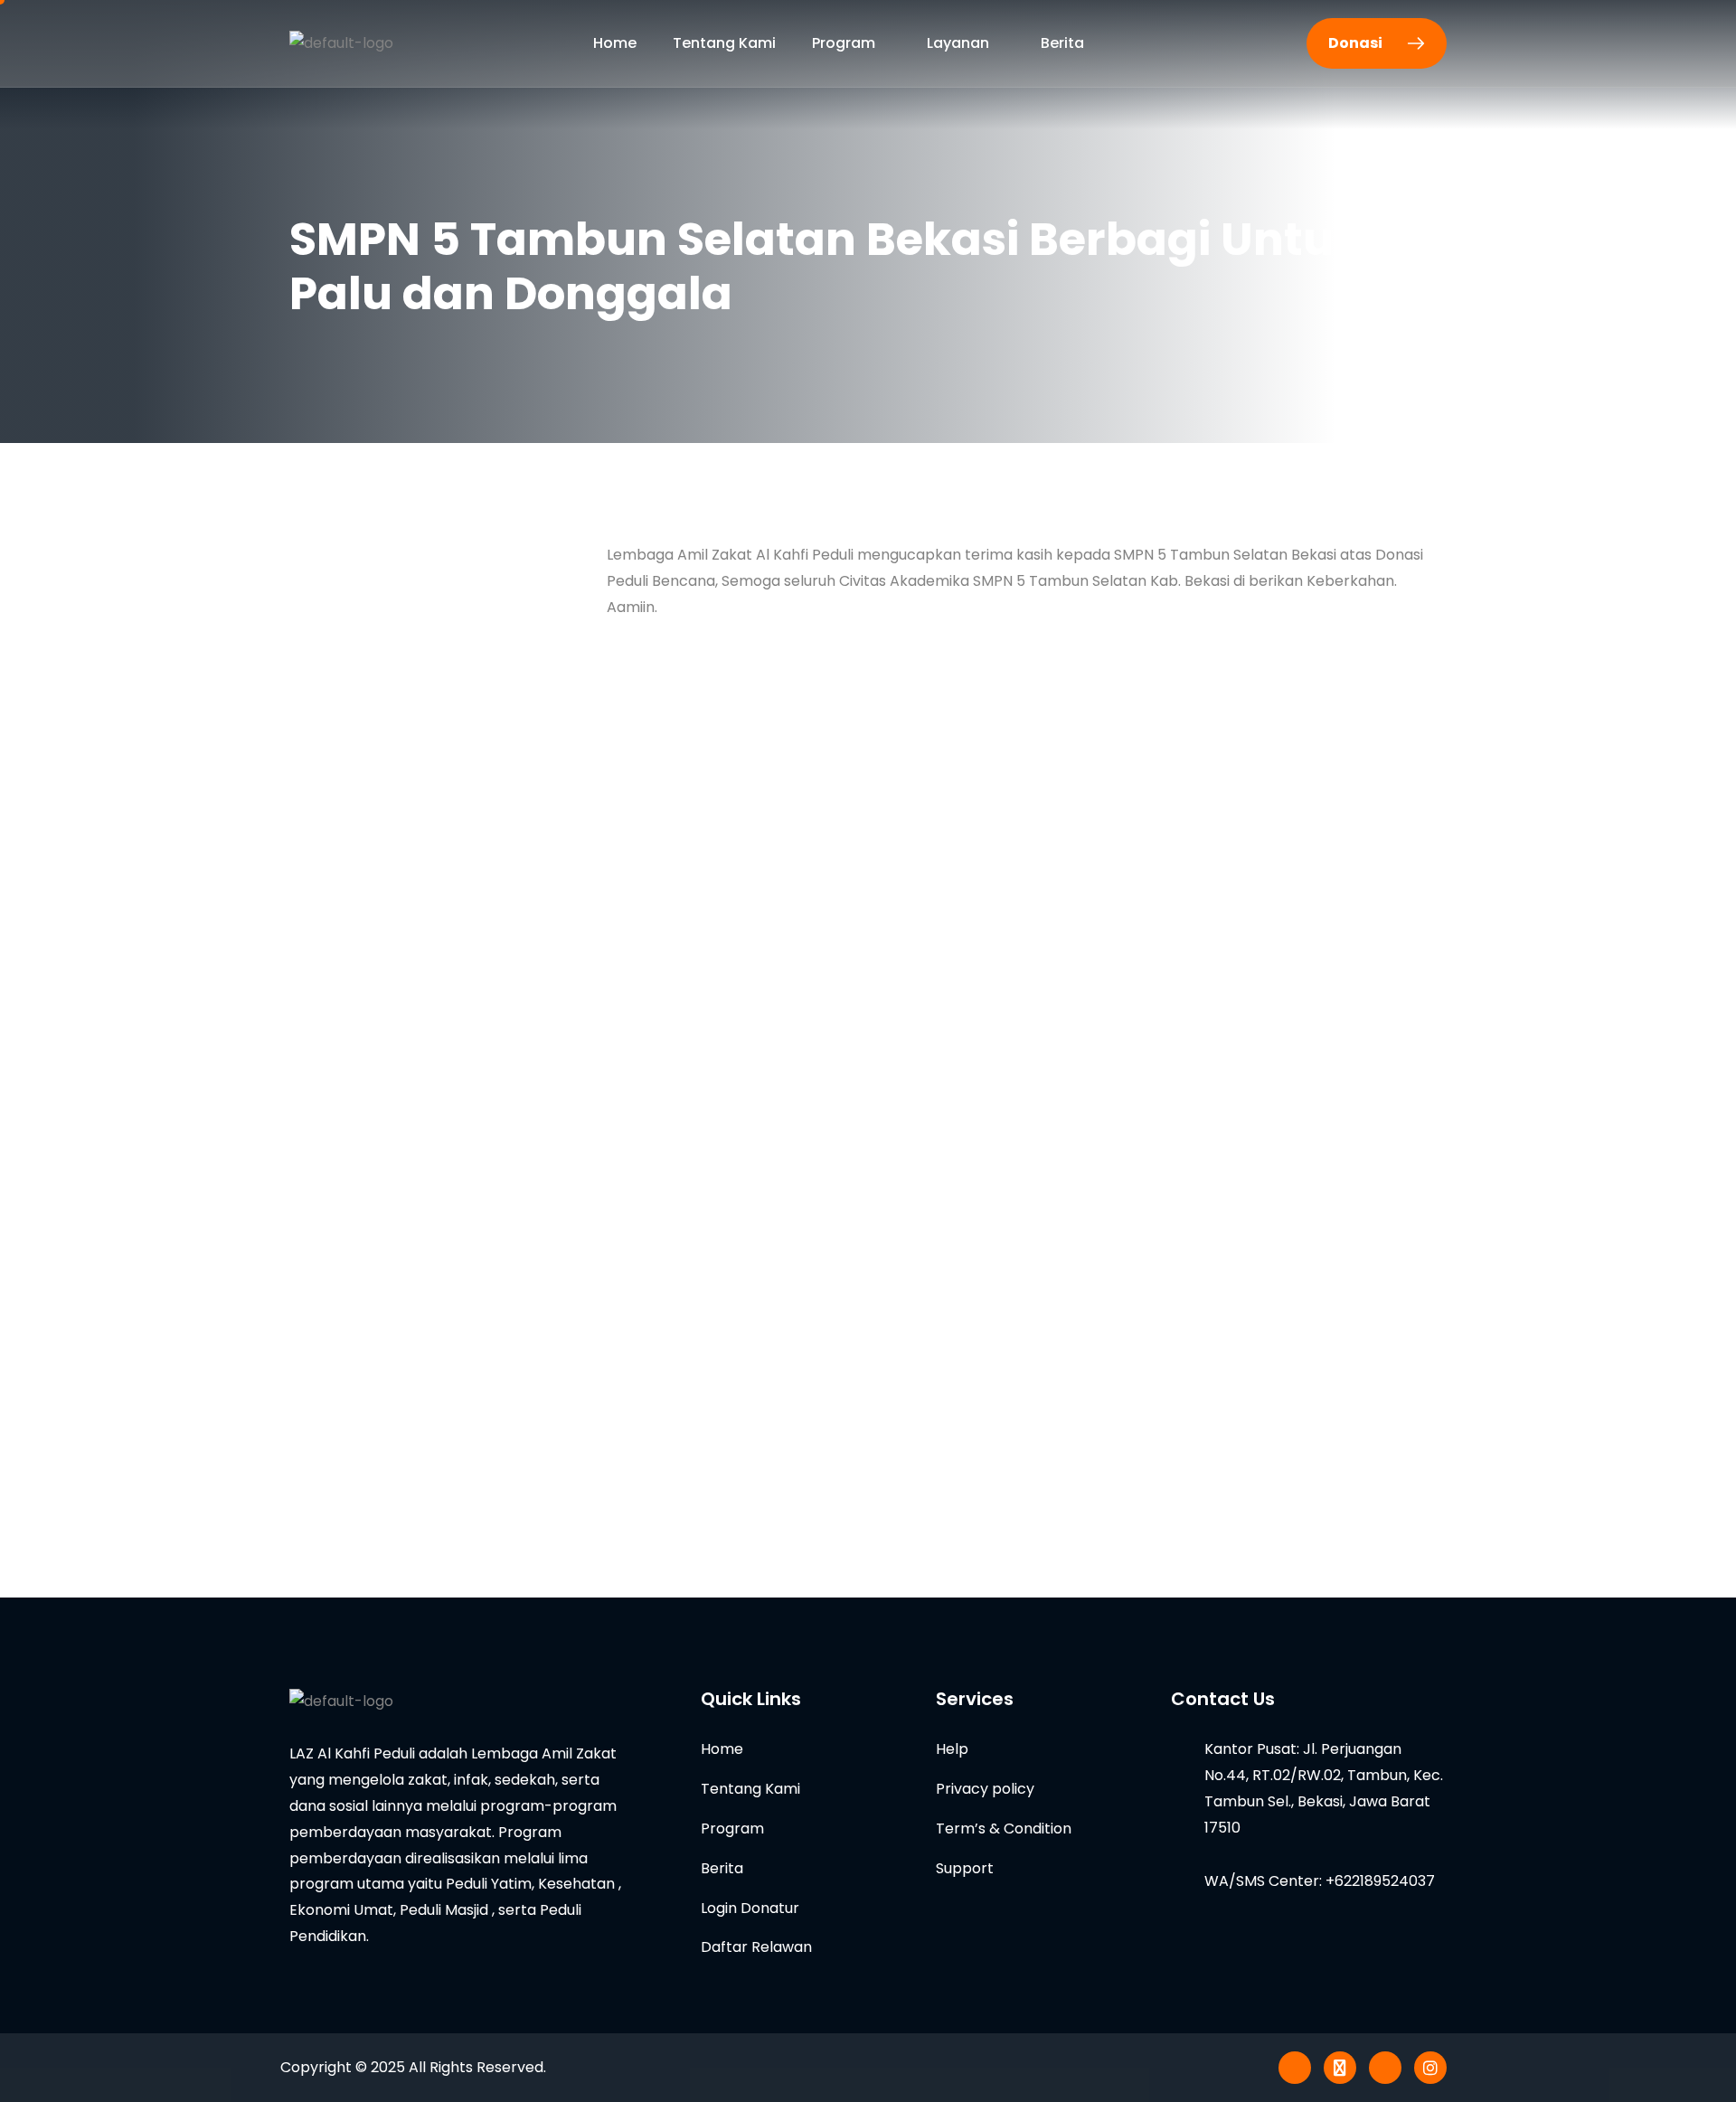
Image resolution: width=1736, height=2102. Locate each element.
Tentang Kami (724, 43)
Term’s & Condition (1004, 1829)
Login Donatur (750, 1908)
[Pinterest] (1295, 2068)
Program (844, 43)
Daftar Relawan (756, 1947)
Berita (1062, 43)
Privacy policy (985, 1789)
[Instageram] (1430, 2068)
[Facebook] (1385, 2068)
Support (965, 1868)
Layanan (958, 43)
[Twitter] (1340, 2068)
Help (952, 1749)
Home (615, 43)
